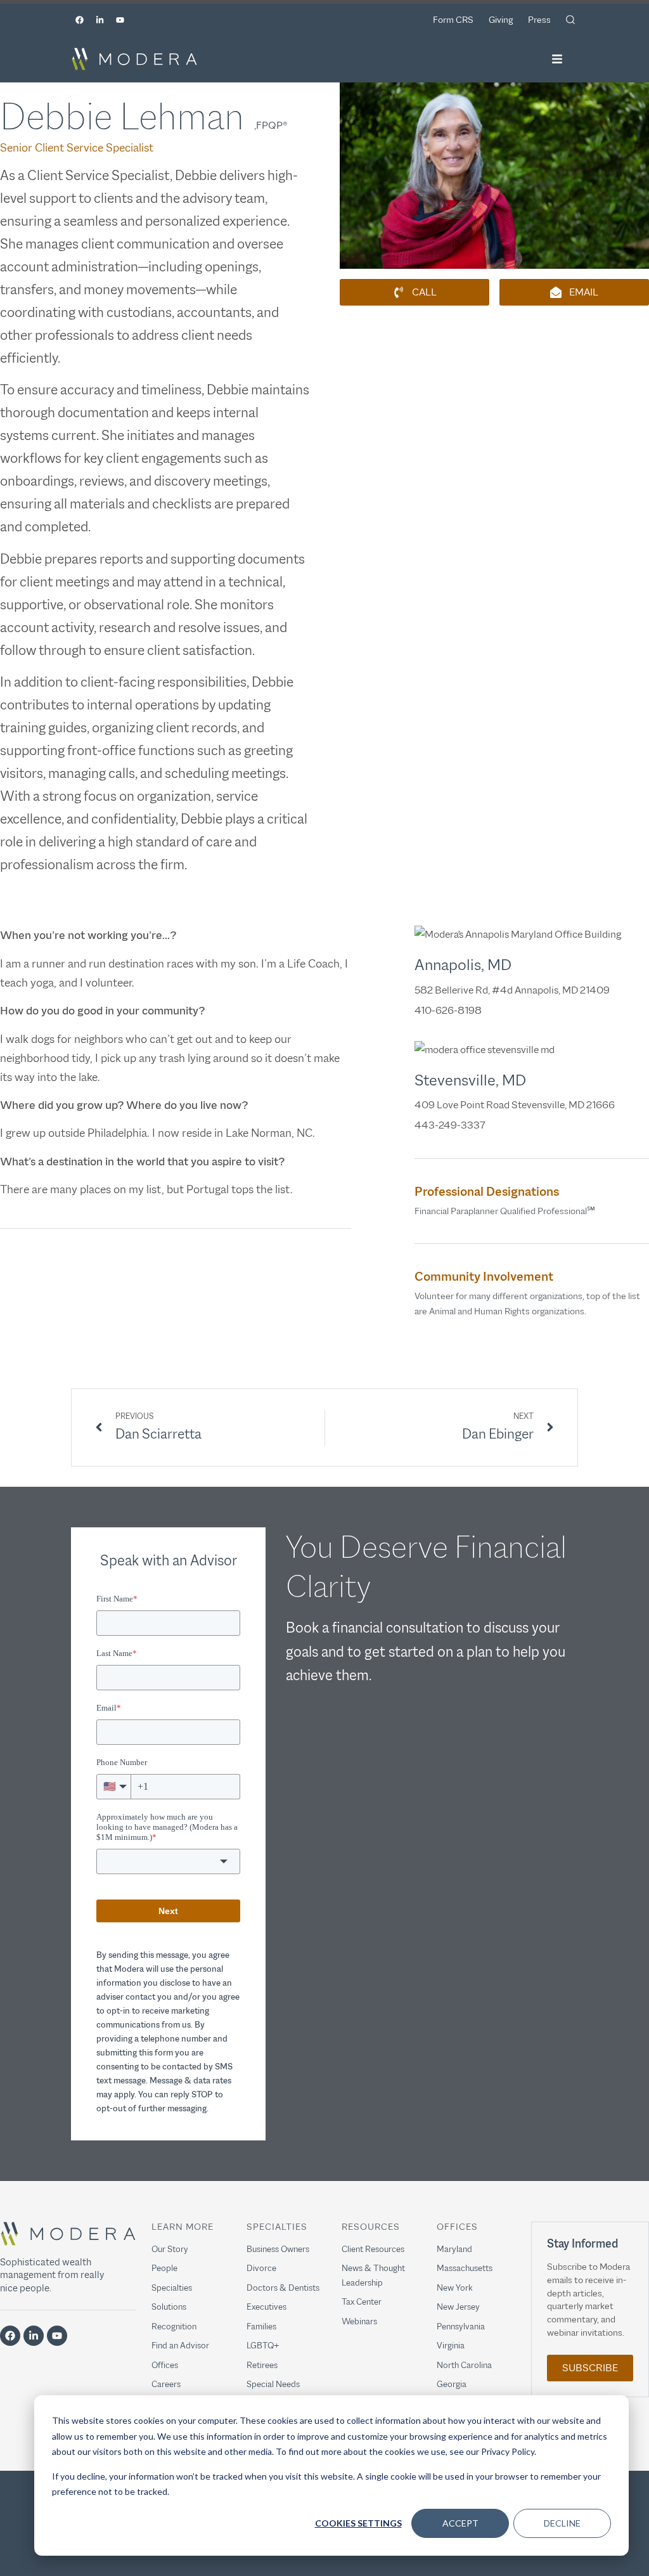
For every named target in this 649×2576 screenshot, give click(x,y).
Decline (562, 2523)
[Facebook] (79, 20)
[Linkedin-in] (100, 20)
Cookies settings (358, 2523)
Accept (460, 2523)
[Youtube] (120, 20)
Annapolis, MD (463, 964)
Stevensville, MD (470, 1080)
